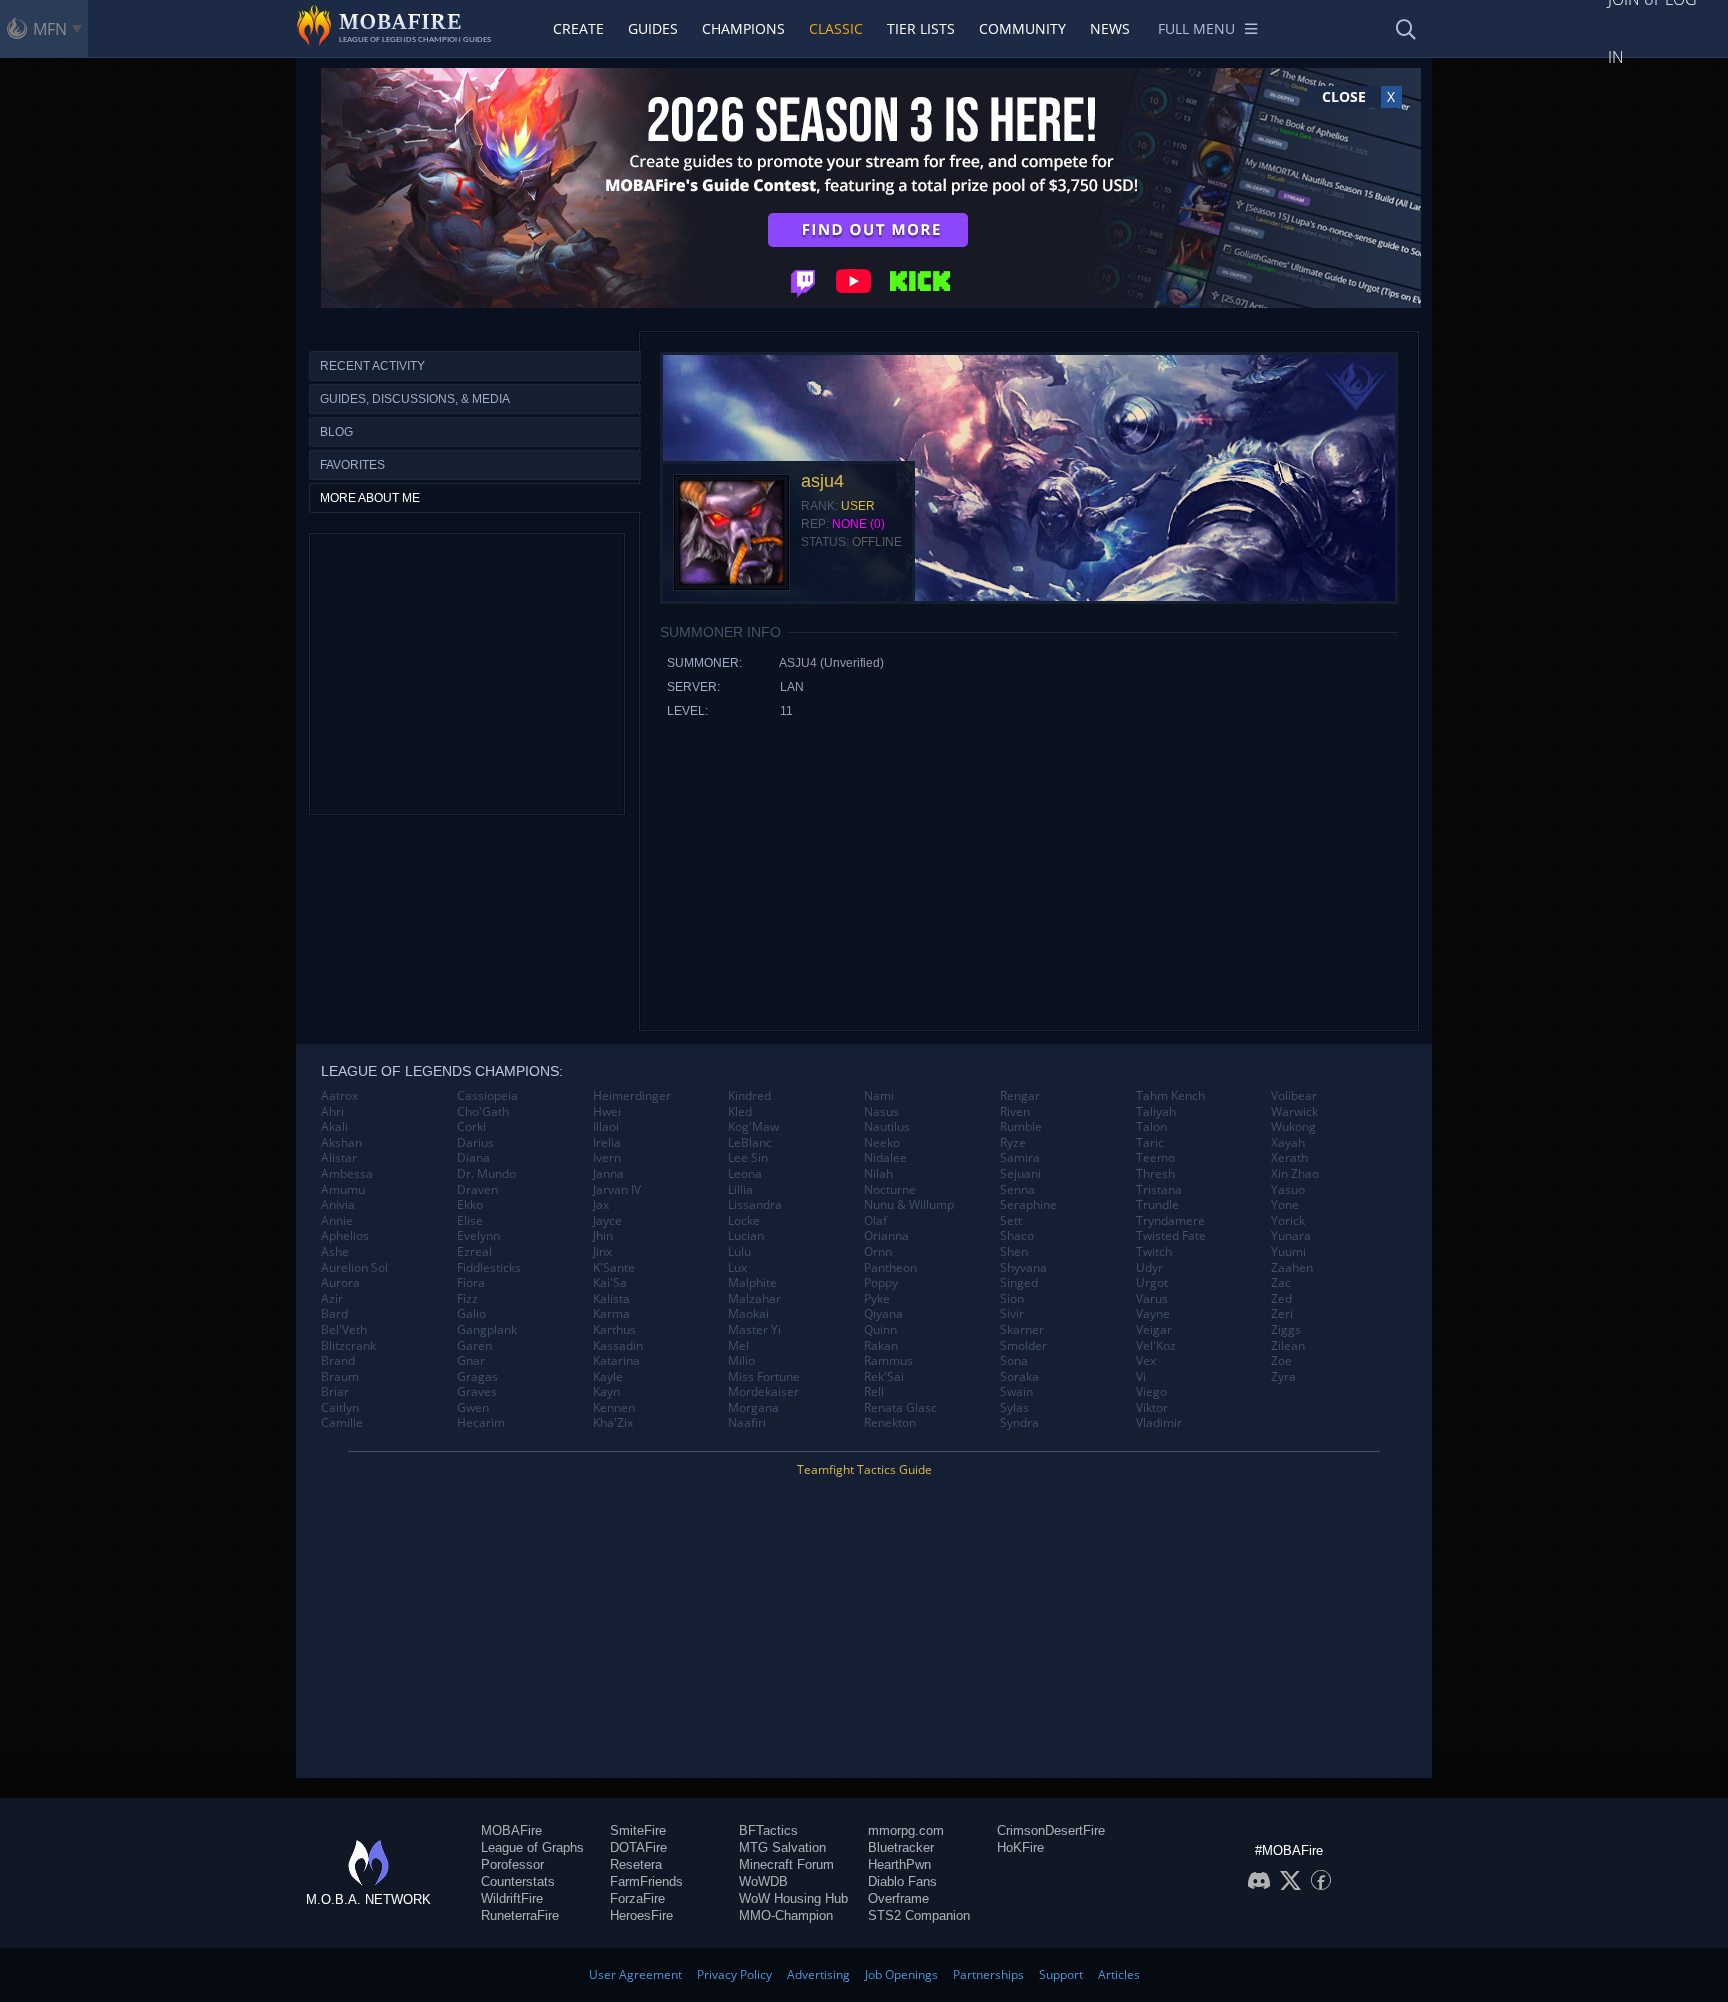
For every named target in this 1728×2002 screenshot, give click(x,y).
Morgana (753, 1408)
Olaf (875, 1221)
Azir (332, 1299)
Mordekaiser (763, 1392)
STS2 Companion (919, 1915)
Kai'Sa (610, 1283)
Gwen (473, 1408)
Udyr (1149, 1268)
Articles (1119, 1974)
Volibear (1294, 1096)
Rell (874, 1392)
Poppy (881, 1283)
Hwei (607, 1112)
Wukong (1293, 1127)
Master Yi (754, 1330)
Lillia (740, 1190)
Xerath (1289, 1158)
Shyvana (1023, 1268)
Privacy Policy (734, 1974)
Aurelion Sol (354, 1268)
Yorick (1288, 1221)
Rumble (1021, 1127)
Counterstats (518, 1881)
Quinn (880, 1330)
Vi (1141, 1377)
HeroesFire (641, 1915)
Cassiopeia (487, 1096)
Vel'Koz (1156, 1346)
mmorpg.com (906, 1830)
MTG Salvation (782, 1847)
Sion (1012, 1299)
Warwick (1294, 1112)
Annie (337, 1221)
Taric (1150, 1143)
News (1110, 28)
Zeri (1282, 1314)
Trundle (1157, 1205)
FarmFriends (646, 1881)
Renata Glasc (900, 1408)
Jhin (603, 1236)
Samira (1020, 1158)
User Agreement (635, 1974)
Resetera (636, 1864)
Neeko (882, 1143)
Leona (745, 1174)
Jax (601, 1205)
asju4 (822, 481)
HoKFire (1020, 1847)
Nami (879, 1096)
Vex (1146, 1361)
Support (1061, 1974)
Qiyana (883, 1314)
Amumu (343, 1190)
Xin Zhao (1295, 1174)
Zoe (1281, 1361)
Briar (335, 1392)
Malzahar (754, 1299)
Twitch (1154, 1252)
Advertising (818, 1974)
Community (1022, 28)
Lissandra (755, 1205)
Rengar (1020, 1096)
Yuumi (1288, 1252)
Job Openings (901, 1974)
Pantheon (890, 1268)
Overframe (898, 1898)
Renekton (890, 1423)
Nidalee (885, 1158)
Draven (477, 1190)
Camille (342, 1423)
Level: (687, 711)
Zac (1281, 1283)
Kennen (614, 1408)
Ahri (332, 1112)
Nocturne (890, 1190)
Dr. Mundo (486, 1174)
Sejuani (1020, 1174)
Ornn (878, 1252)
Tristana (1159, 1190)
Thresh (1155, 1174)
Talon (1151, 1127)
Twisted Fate (1171, 1236)
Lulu (739, 1252)
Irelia (607, 1143)
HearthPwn (899, 1864)
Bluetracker (901, 1847)
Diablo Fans (902, 1881)
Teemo (1155, 1158)
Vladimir (1159, 1423)
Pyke (877, 1299)
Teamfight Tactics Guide (864, 1469)
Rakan (881, 1346)
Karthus (614, 1330)
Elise (470, 1221)
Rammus (888, 1361)
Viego (1151, 1392)
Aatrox (339, 1096)
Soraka (1019, 1377)
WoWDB (763, 1881)
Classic (836, 28)
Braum (340, 1377)
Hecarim (481, 1423)
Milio (741, 1361)
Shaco (1017, 1236)
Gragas (477, 1377)
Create (578, 28)
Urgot (1152, 1283)
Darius (475, 1143)
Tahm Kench (1170, 1096)
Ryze (1013, 1143)
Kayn (606, 1392)
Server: (693, 687)
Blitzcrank (348, 1346)
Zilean (1288, 1346)
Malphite (752, 1283)
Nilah (878, 1174)
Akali (334, 1127)
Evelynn (478, 1236)
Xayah (1288, 1143)
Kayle (608, 1377)
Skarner (1022, 1330)
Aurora (340, 1283)
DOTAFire (638, 1847)
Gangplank (487, 1330)
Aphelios (345, 1236)
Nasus (881, 1112)
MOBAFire (511, 1830)
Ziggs (1286, 1330)
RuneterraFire (520, 1915)
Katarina (616, 1361)
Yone (1285, 1205)
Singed (1019, 1283)
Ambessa (347, 1174)
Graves (477, 1392)
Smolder (1023, 1346)
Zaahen (1292, 1268)
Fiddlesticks (489, 1268)
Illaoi (606, 1127)
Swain (1016, 1392)
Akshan (341, 1143)
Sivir (1012, 1314)
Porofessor (512, 1864)
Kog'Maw (753, 1127)
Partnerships (988, 1974)
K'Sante (614, 1268)
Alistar (339, 1158)
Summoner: (704, 663)
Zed (1281, 1299)
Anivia (338, 1205)
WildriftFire (512, 1898)
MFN (50, 29)
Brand (338, 1361)
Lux (737, 1268)
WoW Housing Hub (793, 1898)
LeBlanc (750, 1143)
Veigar (1154, 1330)
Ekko (470, 1205)
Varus (1152, 1299)
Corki (471, 1127)
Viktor (1152, 1408)
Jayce (607, 1221)
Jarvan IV (617, 1190)
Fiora (471, 1283)
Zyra (1283, 1377)
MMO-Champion (786, 1915)
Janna (608, 1174)
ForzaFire (637, 1898)
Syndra (1019, 1423)
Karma (611, 1314)
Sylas (1014, 1408)
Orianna (886, 1236)
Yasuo (1288, 1190)
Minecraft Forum (786, 1864)
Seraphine (1028, 1205)
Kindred (749, 1096)
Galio (471, 1314)
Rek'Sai (884, 1377)
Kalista (611, 1299)
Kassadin (618, 1346)
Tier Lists (921, 28)
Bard (334, 1314)
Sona (1014, 1361)
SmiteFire (638, 1830)
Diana (473, 1158)
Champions (743, 28)
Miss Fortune (764, 1377)
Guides (653, 28)
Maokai (748, 1314)
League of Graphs (532, 1847)
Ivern (607, 1158)
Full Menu (1196, 28)
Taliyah (1156, 1112)
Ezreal (474, 1252)
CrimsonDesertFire (1051, 1830)
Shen (1014, 1252)
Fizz (467, 1299)
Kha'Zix (613, 1423)
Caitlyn (340, 1408)
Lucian (746, 1236)
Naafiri (747, 1423)
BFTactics (768, 1830)
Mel (738, 1346)
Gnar (471, 1361)
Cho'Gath (483, 1112)
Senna (1017, 1190)
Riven (1015, 1112)
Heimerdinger (632, 1096)
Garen (474, 1346)
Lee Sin (748, 1158)
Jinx (602, 1252)
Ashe (335, 1252)
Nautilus (887, 1127)
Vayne (1153, 1314)
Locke (744, 1221)
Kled (740, 1112)
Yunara (1291, 1236)
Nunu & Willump (909, 1205)
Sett (1011, 1221)
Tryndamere (1170, 1221)
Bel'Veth (344, 1330)
